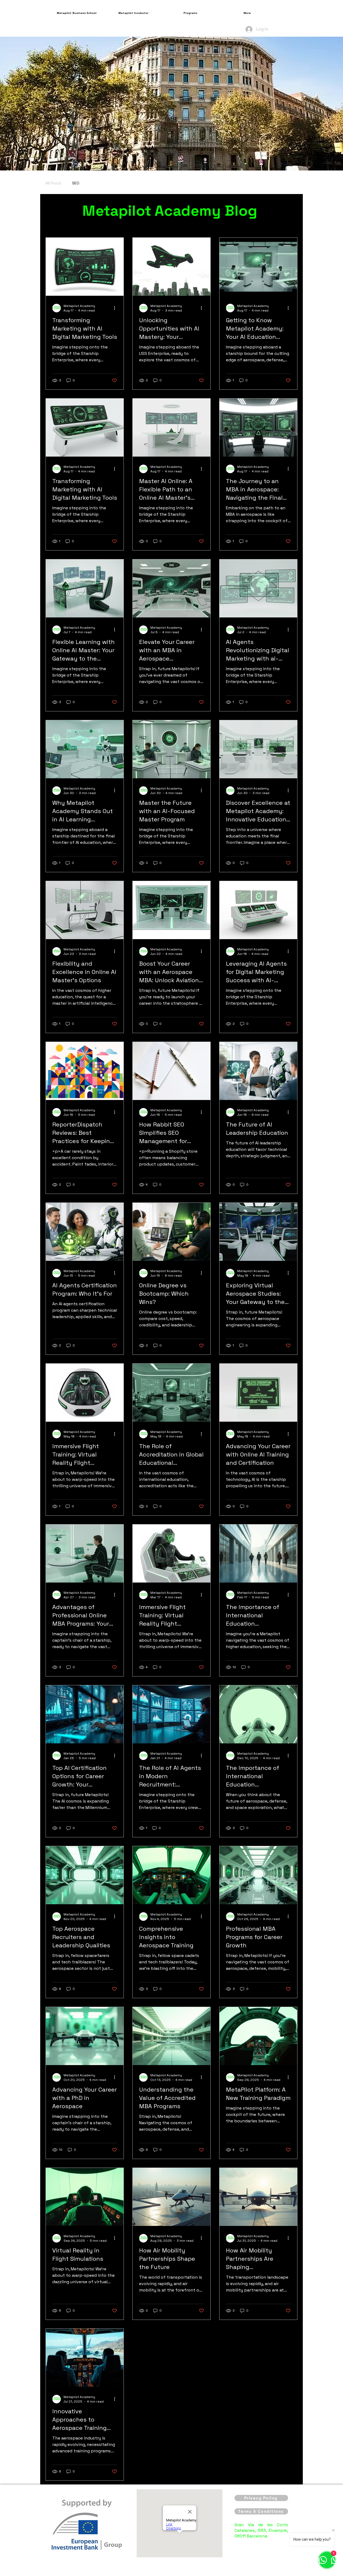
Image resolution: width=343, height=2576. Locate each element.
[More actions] (116, 308)
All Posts (53, 183)
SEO (76, 183)
